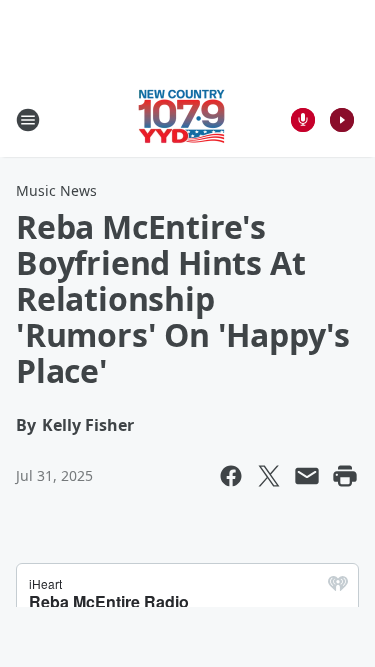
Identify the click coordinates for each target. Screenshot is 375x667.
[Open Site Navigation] (28, 120)
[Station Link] (181, 119)
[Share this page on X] (269, 476)
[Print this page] (345, 476)
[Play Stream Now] (342, 120)
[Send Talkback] (303, 120)
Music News (56, 190)
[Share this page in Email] (307, 476)
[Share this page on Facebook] (231, 476)
